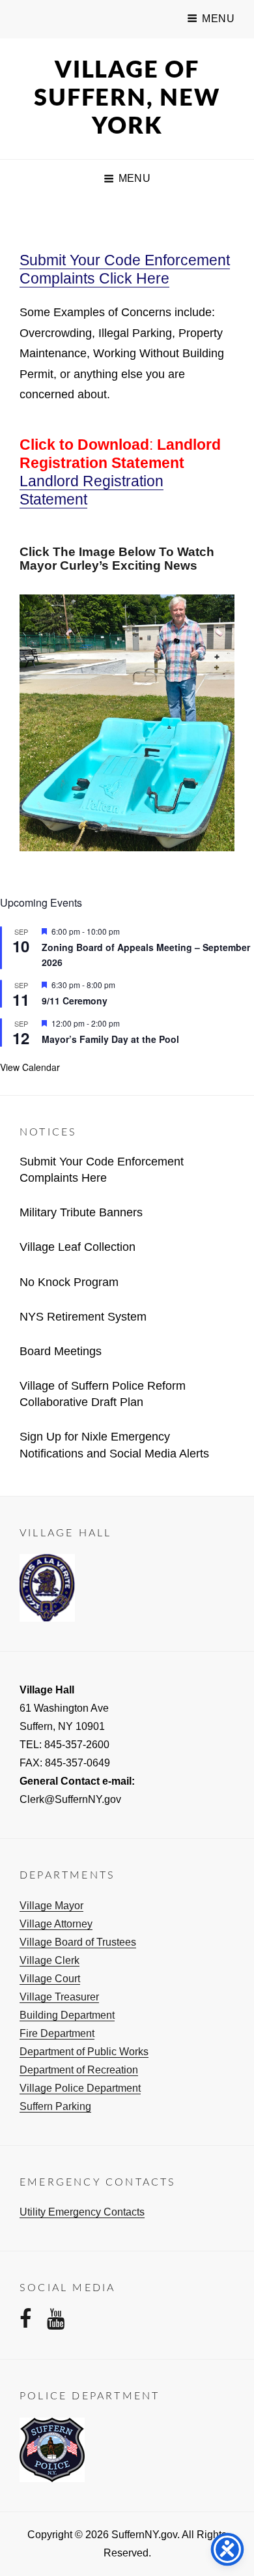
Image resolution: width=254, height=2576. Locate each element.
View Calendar (30, 1067)
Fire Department (57, 2033)
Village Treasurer (59, 1997)
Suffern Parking (55, 2106)
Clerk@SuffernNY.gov (70, 1799)
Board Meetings (61, 1351)
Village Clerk (49, 1960)
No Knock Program (69, 1282)
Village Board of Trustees (78, 1942)
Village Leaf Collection (78, 1247)
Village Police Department (80, 2088)
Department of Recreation (79, 2070)
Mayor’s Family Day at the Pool (110, 1039)
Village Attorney (56, 1924)
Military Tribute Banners (81, 1212)
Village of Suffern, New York (127, 98)
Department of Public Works (84, 2052)
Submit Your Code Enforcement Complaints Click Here (125, 269)
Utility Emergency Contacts (82, 2212)
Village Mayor (51, 1906)
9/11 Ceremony (75, 1001)
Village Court (50, 1979)
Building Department (67, 2015)
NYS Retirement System (83, 1317)
